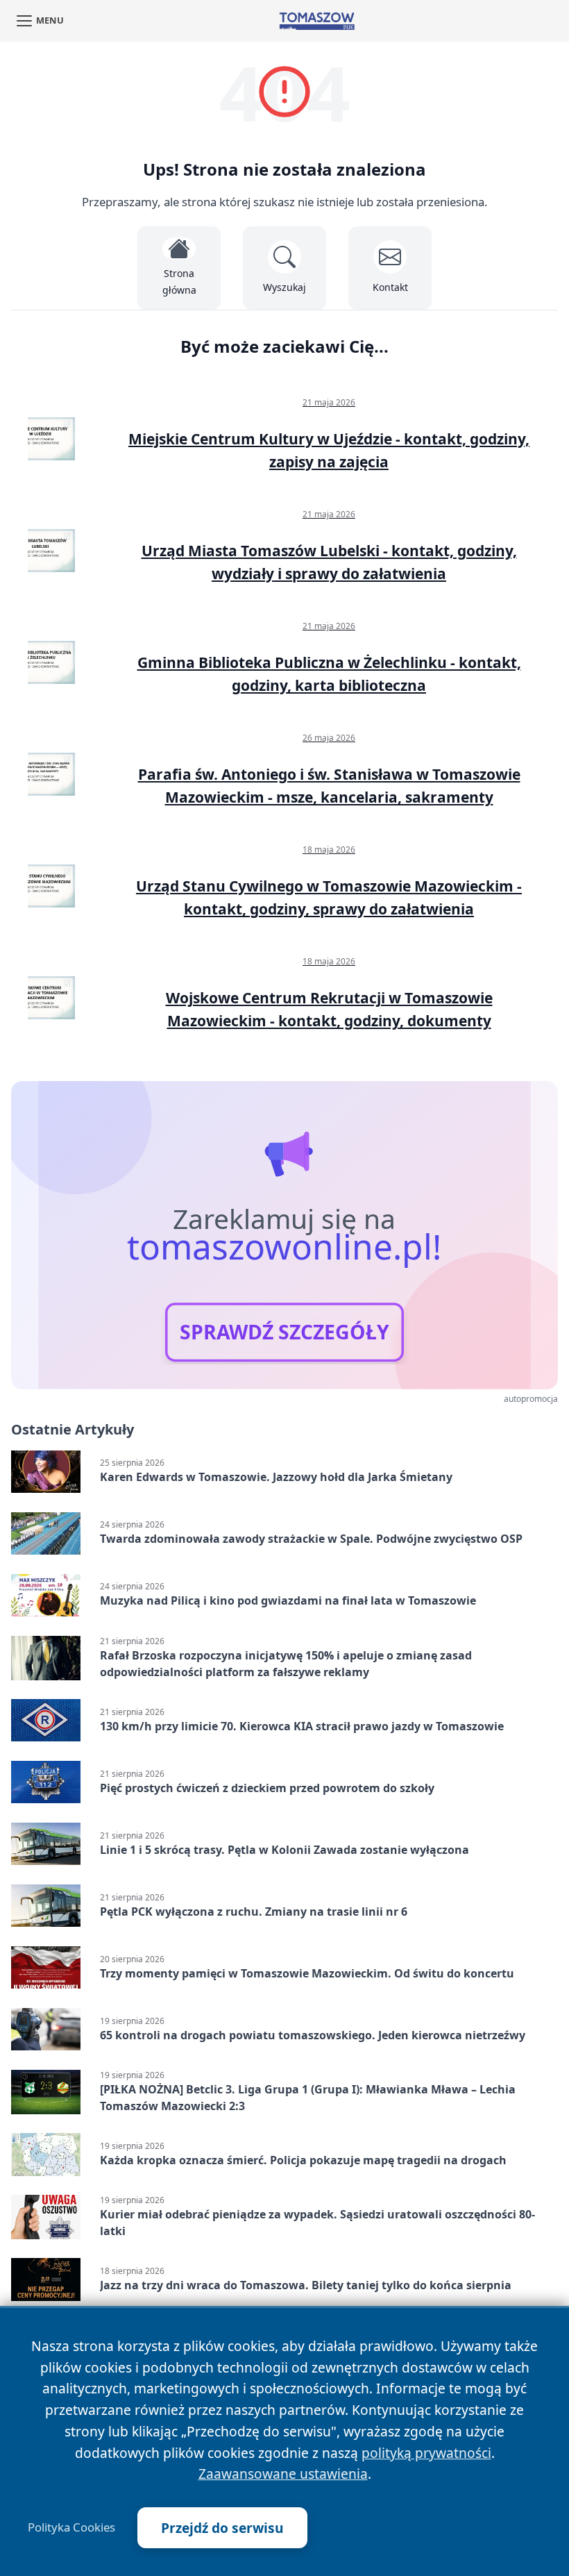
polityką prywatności (426, 2453)
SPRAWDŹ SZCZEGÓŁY (284, 1332)
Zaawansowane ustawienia (283, 2474)
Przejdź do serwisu (222, 2528)
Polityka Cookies (71, 2527)
